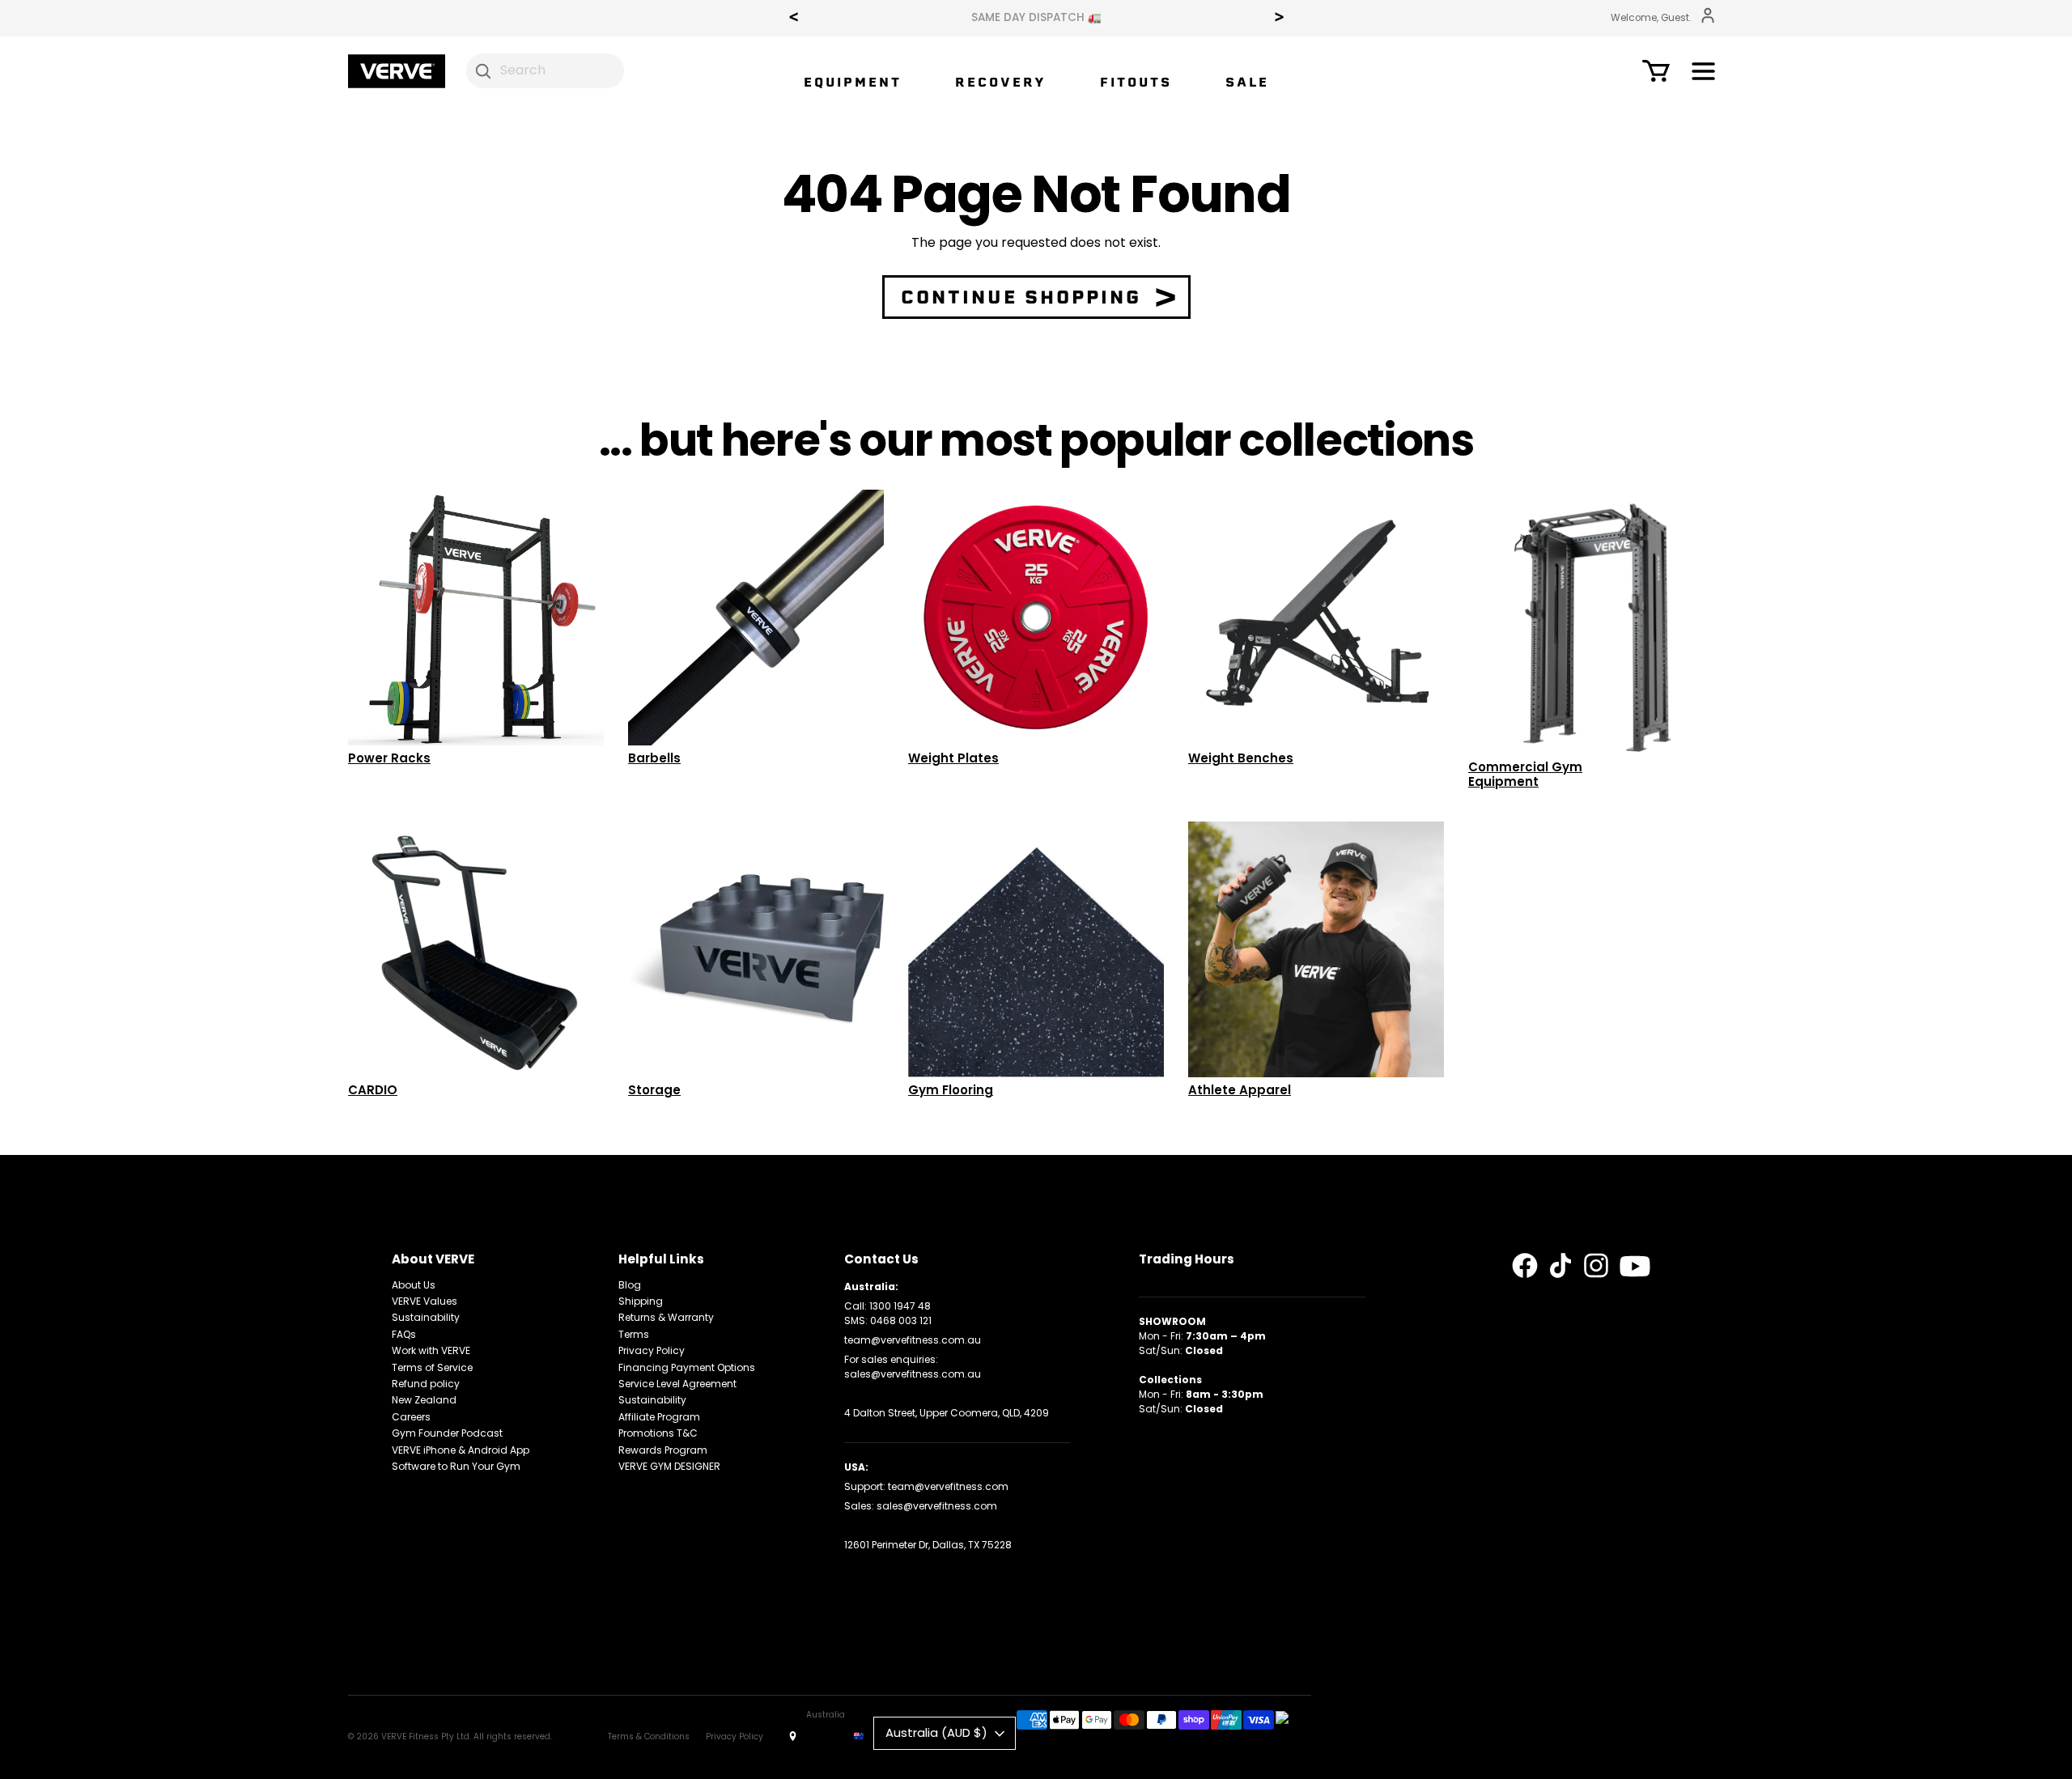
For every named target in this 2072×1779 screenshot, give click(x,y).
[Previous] (793, 19)
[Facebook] (1525, 1265)
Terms (634, 1334)
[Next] (1279, 19)
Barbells (654, 758)
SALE (1247, 82)
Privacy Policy (652, 1350)
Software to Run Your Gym (456, 1466)
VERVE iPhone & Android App (461, 1450)
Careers (411, 1417)
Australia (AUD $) (936, 1732)
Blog (630, 1285)
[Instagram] (1596, 1265)
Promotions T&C (658, 1433)
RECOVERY (1001, 82)
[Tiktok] (1560, 1265)
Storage (654, 1090)
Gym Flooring (951, 1090)
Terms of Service (432, 1367)
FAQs (404, 1334)
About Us (414, 1285)
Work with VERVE (431, 1350)
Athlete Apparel (1240, 1090)
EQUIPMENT (853, 82)
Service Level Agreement (677, 1384)
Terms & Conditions (649, 1737)
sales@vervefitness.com (937, 1506)
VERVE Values (425, 1301)
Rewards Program (663, 1450)
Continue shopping (1021, 297)
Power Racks (389, 758)
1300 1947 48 (900, 1306)
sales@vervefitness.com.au (913, 1374)
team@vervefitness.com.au (913, 1340)
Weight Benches (1241, 758)
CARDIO (373, 1090)
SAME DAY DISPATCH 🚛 (898, 18)
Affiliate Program (659, 1417)
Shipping (641, 1301)
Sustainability (426, 1317)
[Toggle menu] (1703, 74)
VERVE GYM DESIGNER (669, 1466)
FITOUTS (1136, 82)
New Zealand (424, 1400)
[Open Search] (484, 70)
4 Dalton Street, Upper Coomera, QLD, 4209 (947, 1413)
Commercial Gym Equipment (1525, 774)
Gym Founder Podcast (447, 1433)
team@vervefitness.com (948, 1486)
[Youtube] (1635, 1267)
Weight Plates (953, 758)
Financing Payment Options (687, 1367)
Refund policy (426, 1384)
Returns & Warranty (666, 1317)
